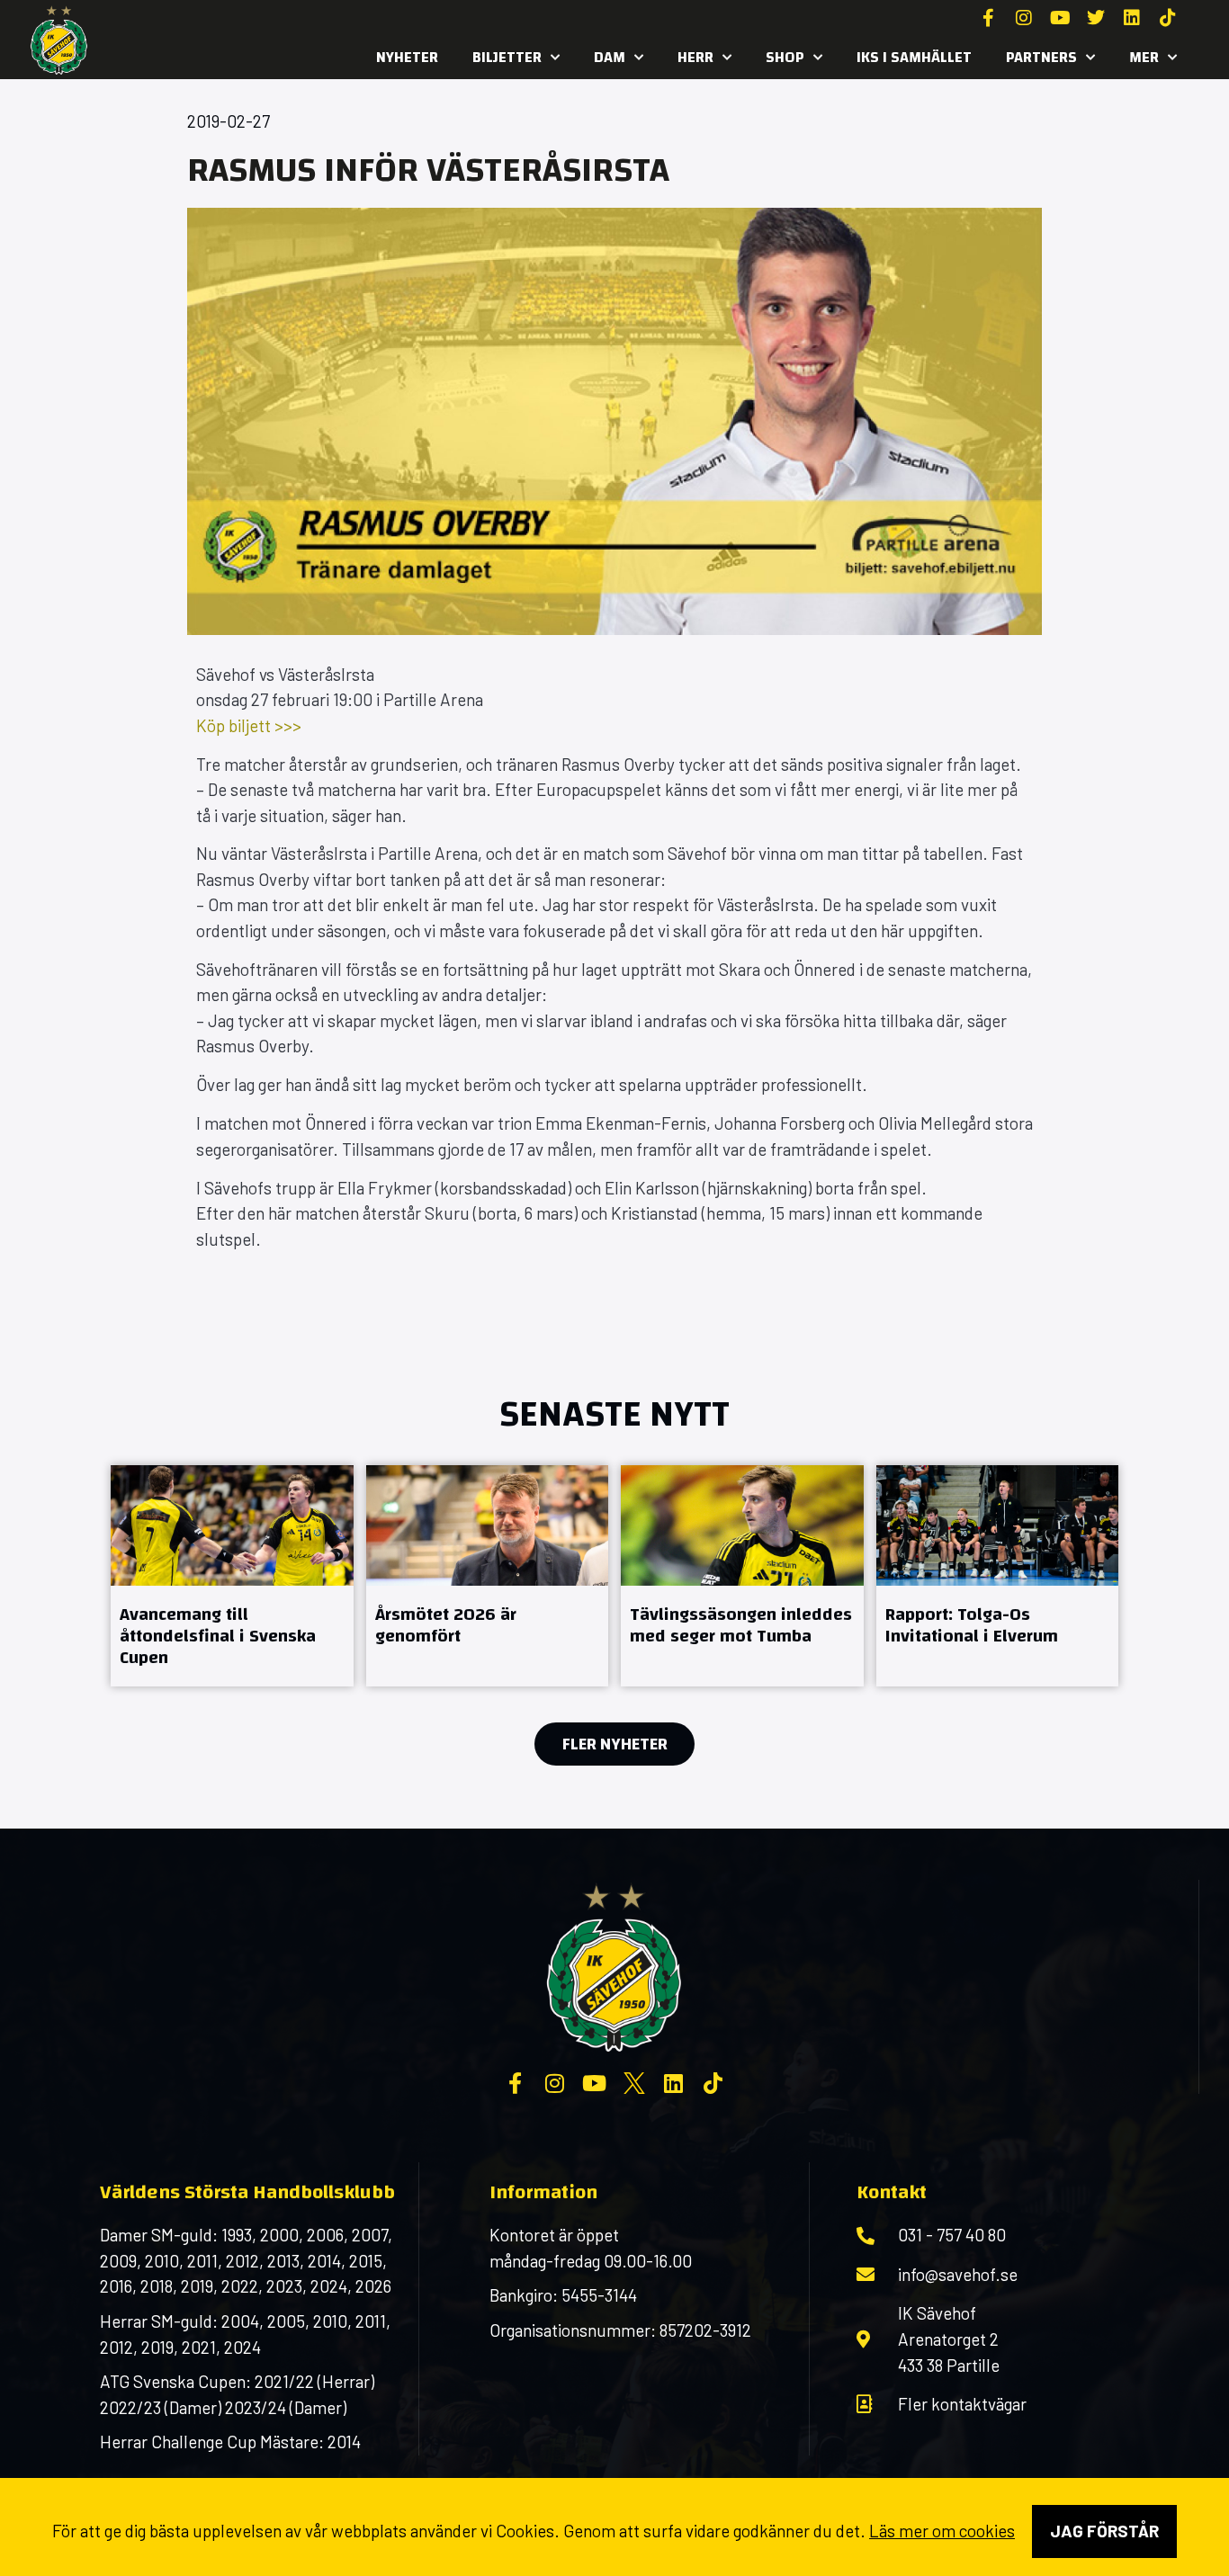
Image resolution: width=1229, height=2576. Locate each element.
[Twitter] (1096, 18)
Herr (695, 57)
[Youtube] (1060, 18)
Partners (1041, 57)
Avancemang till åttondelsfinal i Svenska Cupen (218, 1636)
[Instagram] (1024, 18)
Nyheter (407, 57)
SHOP (785, 57)
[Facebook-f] (988, 18)
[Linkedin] (1132, 18)
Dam (610, 57)
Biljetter (507, 57)
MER (1144, 57)
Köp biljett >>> (249, 725)
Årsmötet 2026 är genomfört (446, 1625)
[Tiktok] (1168, 18)
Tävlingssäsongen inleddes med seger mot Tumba (741, 1625)
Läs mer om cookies (942, 2531)
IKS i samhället (914, 57)
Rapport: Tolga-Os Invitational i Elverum (972, 1625)
